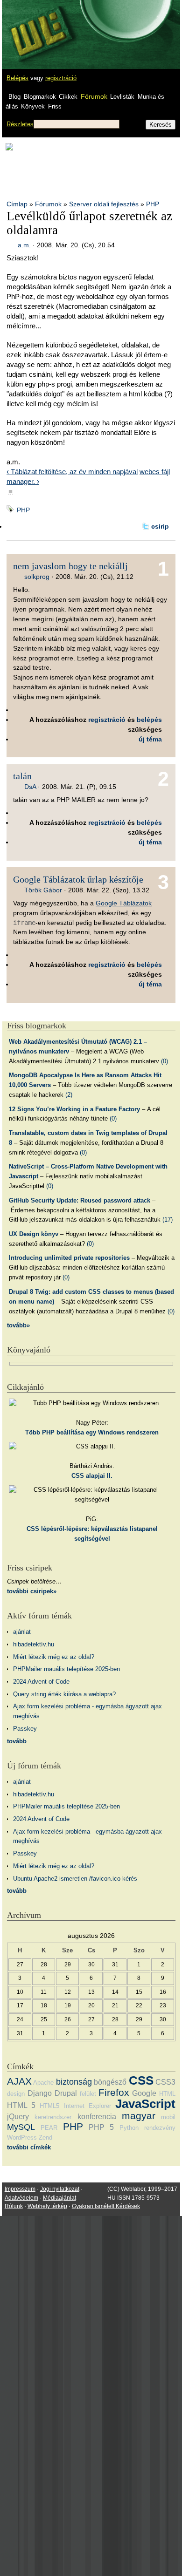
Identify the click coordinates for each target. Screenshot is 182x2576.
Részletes (20, 124)
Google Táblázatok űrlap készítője (78, 879)
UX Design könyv (34, 1234)
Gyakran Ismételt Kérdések (106, 2206)
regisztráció (61, 78)
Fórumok (94, 96)
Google (144, 2093)
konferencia (97, 2117)
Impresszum (20, 2189)
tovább (17, 1741)
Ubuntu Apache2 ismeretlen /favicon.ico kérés (75, 1879)
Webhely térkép (47, 2206)
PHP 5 (101, 2127)
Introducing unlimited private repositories (69, 1258)
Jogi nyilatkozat (60, 2189)
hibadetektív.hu (34, 1644)
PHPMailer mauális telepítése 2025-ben (66, 1669)
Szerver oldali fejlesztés (104, 204)
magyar (139, 2116)
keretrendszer (53, 2117)
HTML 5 (21, 2105)
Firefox (114, 2092)
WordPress (22, 2138)
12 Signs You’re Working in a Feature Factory (74, 1109)
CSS (141, 2080)
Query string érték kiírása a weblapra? (64, 1694)
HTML (167, 2094)
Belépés (17, 78)
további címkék (29, 2147)
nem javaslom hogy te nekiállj (70, 566)
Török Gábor (43, 890)
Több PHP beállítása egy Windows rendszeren (92, 1432)
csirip (160, 526)
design (16, 2094)
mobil (168, 2117)
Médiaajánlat (59, 2198)
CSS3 (165, 2082)
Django (40, 2093)
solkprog (37, 577)
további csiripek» (32, 1591)
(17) (168, 1220)
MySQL (21, 2127)
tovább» (18, 1325)
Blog (14, 97)
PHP (153, 204)
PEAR (49, 2128)
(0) (164, 1061)
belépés (149, 720)
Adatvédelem (21, 2198)
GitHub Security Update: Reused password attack (80, 1200)
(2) (69, 1095)
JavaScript (145, 2104)
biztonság (74, 2082)
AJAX (19, 2081)
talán (22, 776)
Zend (45, 2138)
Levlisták (122, 97)
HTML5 (49, 2106)
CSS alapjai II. (92, 1476)
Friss (55, 106)
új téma (150, 739)
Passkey (25, 1729)
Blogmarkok (40, 97)
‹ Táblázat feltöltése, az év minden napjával (72, 472)
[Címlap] (38, 26)
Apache (43, 2083)
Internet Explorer (87, 2106)
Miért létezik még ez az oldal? (54, 1657)
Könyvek (33, 106)
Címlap (17, 204)
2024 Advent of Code (41, 1682)
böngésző (110, 2082)
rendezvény (160, 2128)
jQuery (18, 2117)
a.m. (24, 245)
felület (88, 2094)
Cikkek (68, 97)
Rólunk (14, 2206)
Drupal (66, 2093)
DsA (30, 787)
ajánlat (22, 1632)
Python (129, 2128)
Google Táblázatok (124, 903)
